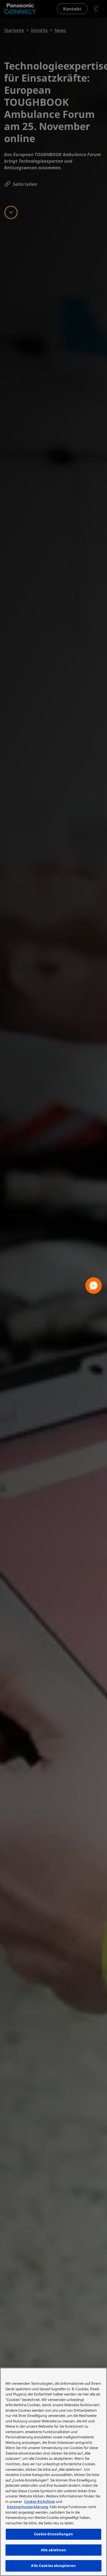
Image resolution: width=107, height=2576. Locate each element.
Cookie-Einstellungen (54, 2534)
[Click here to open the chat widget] (94, 1286)
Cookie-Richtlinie (40, 2502)
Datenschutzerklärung (27, 2507)
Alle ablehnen (54, 2550)
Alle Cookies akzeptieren (53, 2566)
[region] (54, 2472)
